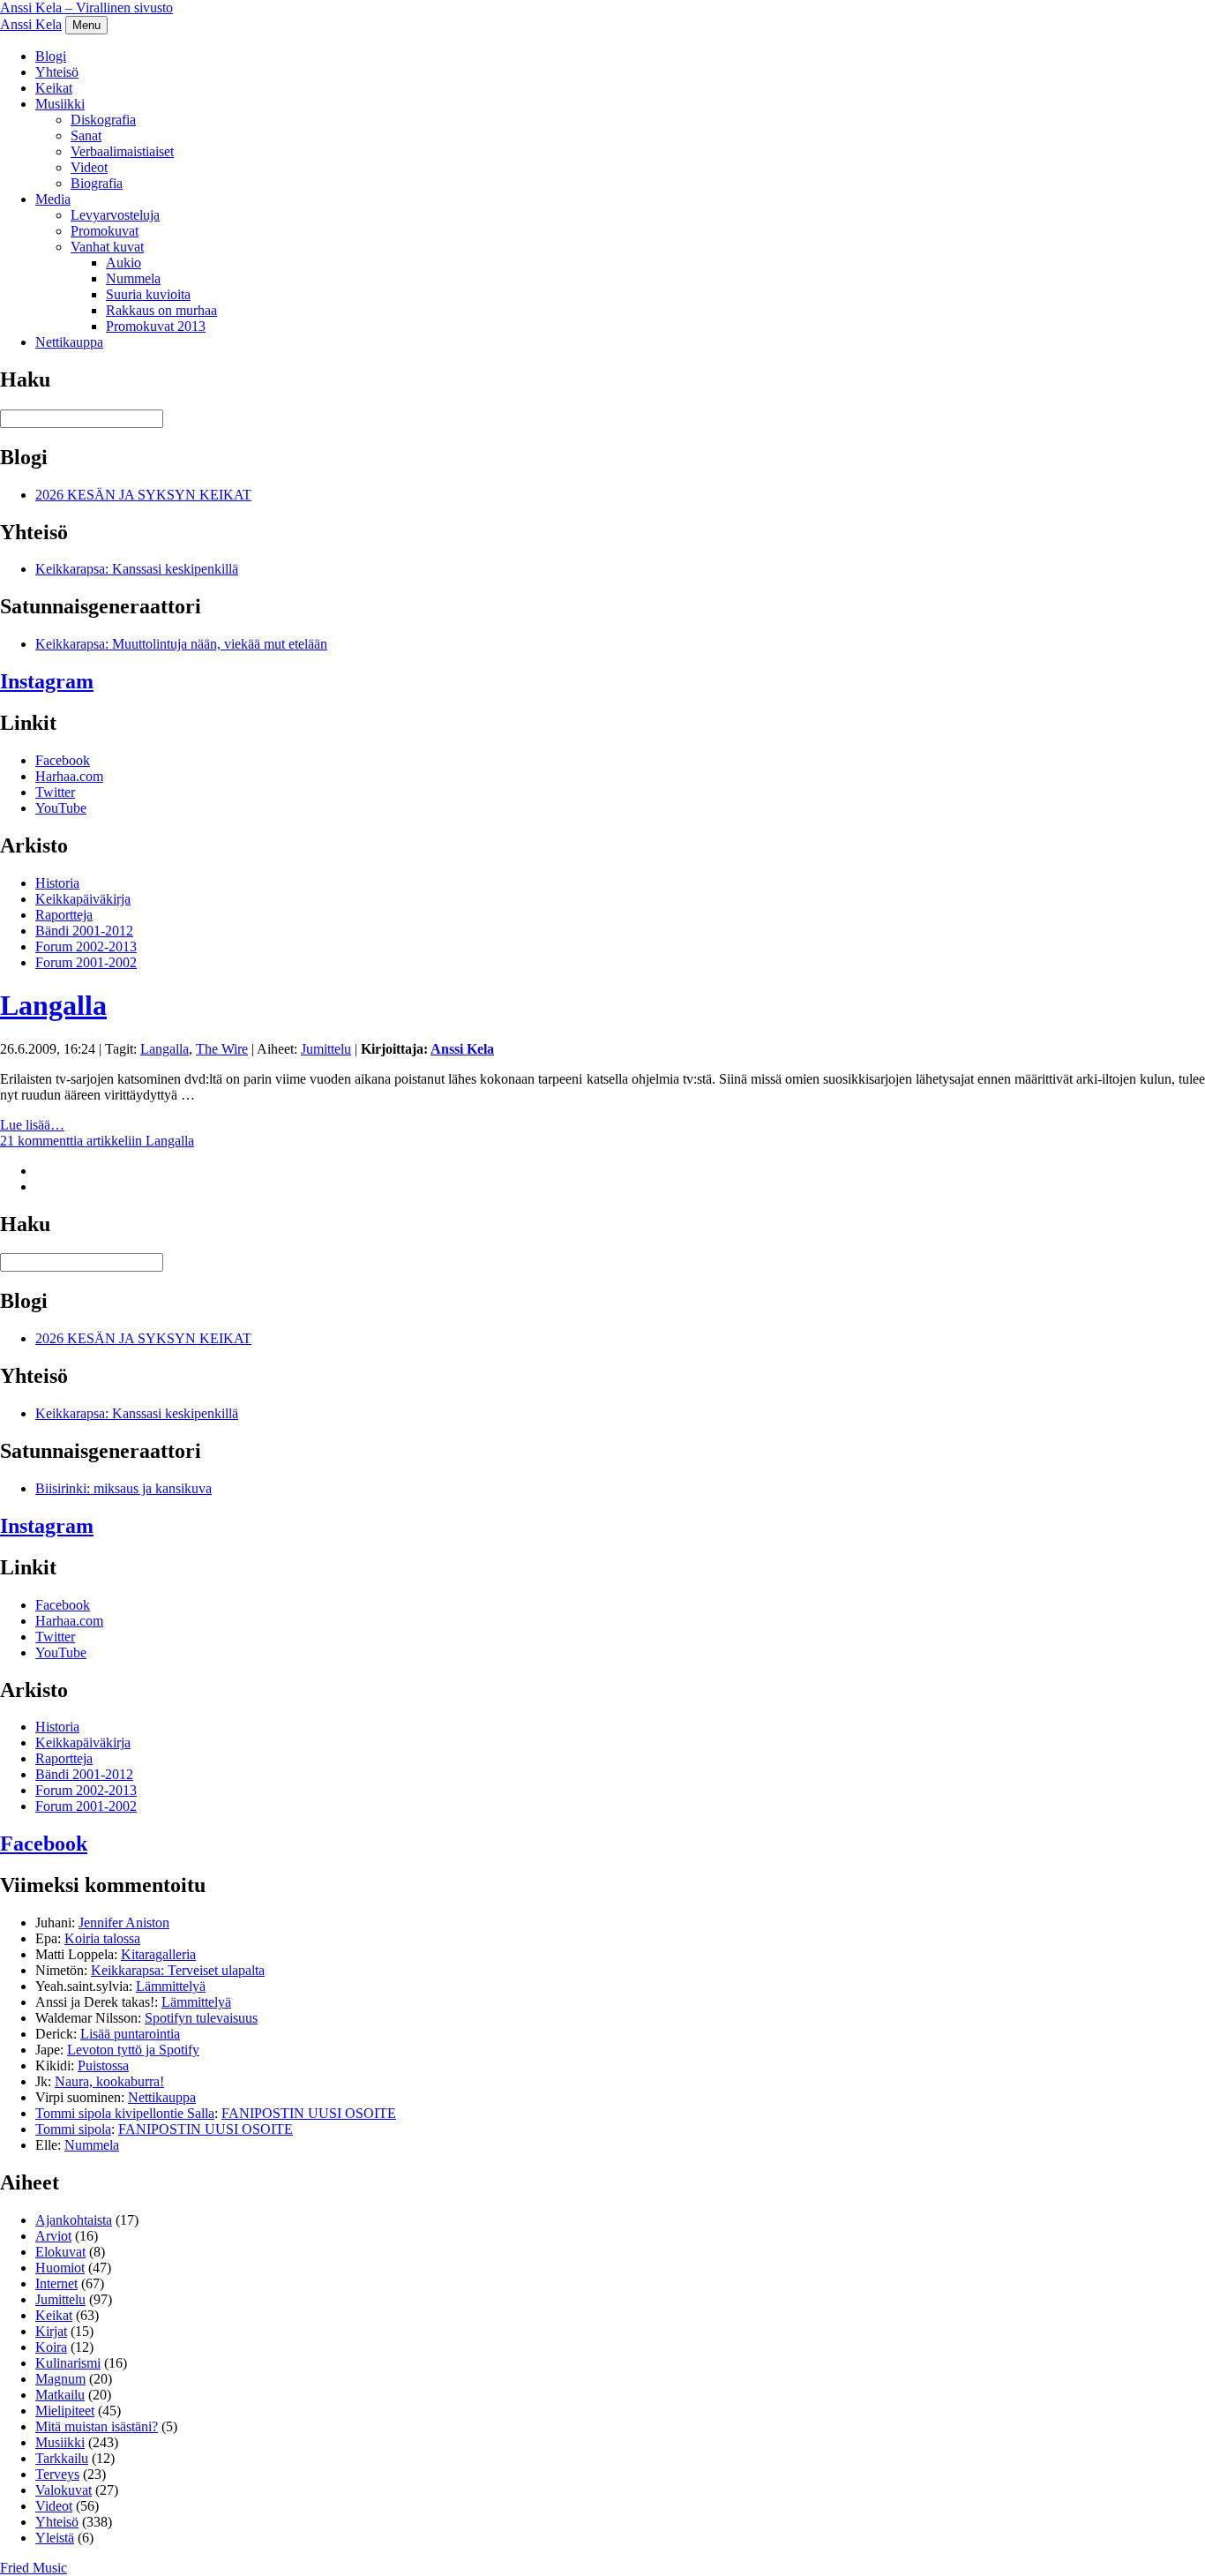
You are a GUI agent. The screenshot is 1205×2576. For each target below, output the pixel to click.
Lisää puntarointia (130, 2034)
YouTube (61, 808)
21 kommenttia (97, 1141)
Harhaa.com (69, 776)
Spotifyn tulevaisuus (201, 2018)
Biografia (97, 183)
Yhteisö (57, 72)
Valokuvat (64, 2490)
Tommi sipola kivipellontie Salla (125, 2113)
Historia (57, 883)
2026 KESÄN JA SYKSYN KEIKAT (143, 495)
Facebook (63, 760)
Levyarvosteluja (115, 215)
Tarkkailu (62, 2458)
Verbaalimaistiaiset (122, 151)
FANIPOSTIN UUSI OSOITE (309, 2113)
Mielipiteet (65, 2411)
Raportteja (64, 915)
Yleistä (55, 2538)
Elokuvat (60, 2252)
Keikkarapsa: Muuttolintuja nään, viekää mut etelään (181, 644)
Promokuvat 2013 (156, 326)
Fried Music (34, 2568)
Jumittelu (326, 1049)
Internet (56, 2283)
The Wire (222, 1049)
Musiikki (60, 104)
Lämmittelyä (171, 1986)
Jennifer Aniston (124, 1923)
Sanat (86, 135)
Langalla (53, 1005)
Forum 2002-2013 (86, 946)
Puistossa (103, 2065)
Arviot (53, 2236)
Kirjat (51, 2331)
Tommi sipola (73, 2129)
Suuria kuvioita (148, 294)
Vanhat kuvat (107, 247)
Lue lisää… (32, 1125)
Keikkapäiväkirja (83, 899)
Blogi (51, 56)
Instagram (47, 681)
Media (53, 199)
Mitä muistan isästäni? (97, 2426)
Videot (89, 167)
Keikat (54, 88)
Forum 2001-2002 (86, 962)
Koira (51, 2347)
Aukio (123, 263)
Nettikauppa (69, 342)
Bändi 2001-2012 (84, 931)
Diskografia (103, 120)
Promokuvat (105, 231)
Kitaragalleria (158, 1954)
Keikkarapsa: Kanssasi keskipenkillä (137, 569)
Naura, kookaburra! (109, 2081)
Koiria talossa (102, 1938)
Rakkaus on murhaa (161, 310)
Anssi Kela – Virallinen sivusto (86, 8)
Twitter (55, 792)
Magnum (60, 2379)
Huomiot (60, 2268)
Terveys (57, 2474)
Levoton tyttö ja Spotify (133, 2050)
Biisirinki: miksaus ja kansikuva (123, 1488)
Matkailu (60, 2395)
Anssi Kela (31, 24)
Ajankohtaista (74, 2220)
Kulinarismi (68, 2363)
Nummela (133, 278)
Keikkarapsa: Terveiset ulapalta (178, 1970)
